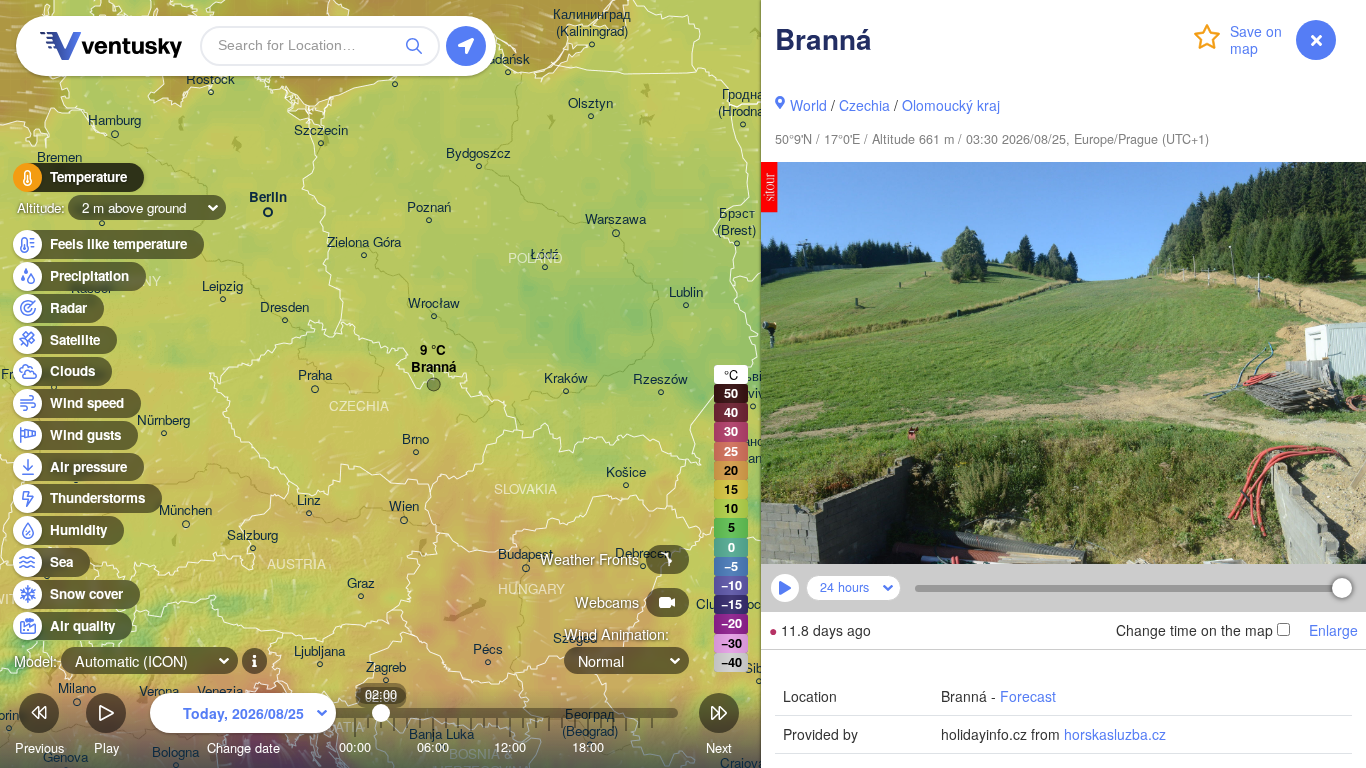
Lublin (686, 292)
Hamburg (114, 120)
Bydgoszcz (478, 153)
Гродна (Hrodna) (743, 103)
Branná (433, 367)
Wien (404, 506)
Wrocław (434, 303)
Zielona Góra (364, 242)
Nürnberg (163, 420)
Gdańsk (507, 59)
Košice (626, 472)
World (808, 105)
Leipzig (222, 286)
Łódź (544, 254)
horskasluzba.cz (1115, 734)
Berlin (268, 197)
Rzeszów (660, 379)
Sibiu (758, 668)
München (185, 510)
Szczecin (321, 130)
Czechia (864, 105)
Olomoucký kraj (951, 105)
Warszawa (615, 219)
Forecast (1028, 696)
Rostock (210, 79)
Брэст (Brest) (736, 222)
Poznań (429, 207)
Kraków (566, 378)
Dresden (284, 307)
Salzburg (252, 535)
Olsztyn (590, 103)
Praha (315, 375)
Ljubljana (319, 651)
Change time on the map (1194, 630)
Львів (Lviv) (752, 385)
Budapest (525, 554)
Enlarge (1333, 630)
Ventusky (108, 46)
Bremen (59, 157)
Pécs (488, 649)
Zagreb (386, 667)
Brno (415, 439)
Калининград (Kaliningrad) (592, 23)
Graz (361, 583)
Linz (309, 500)
